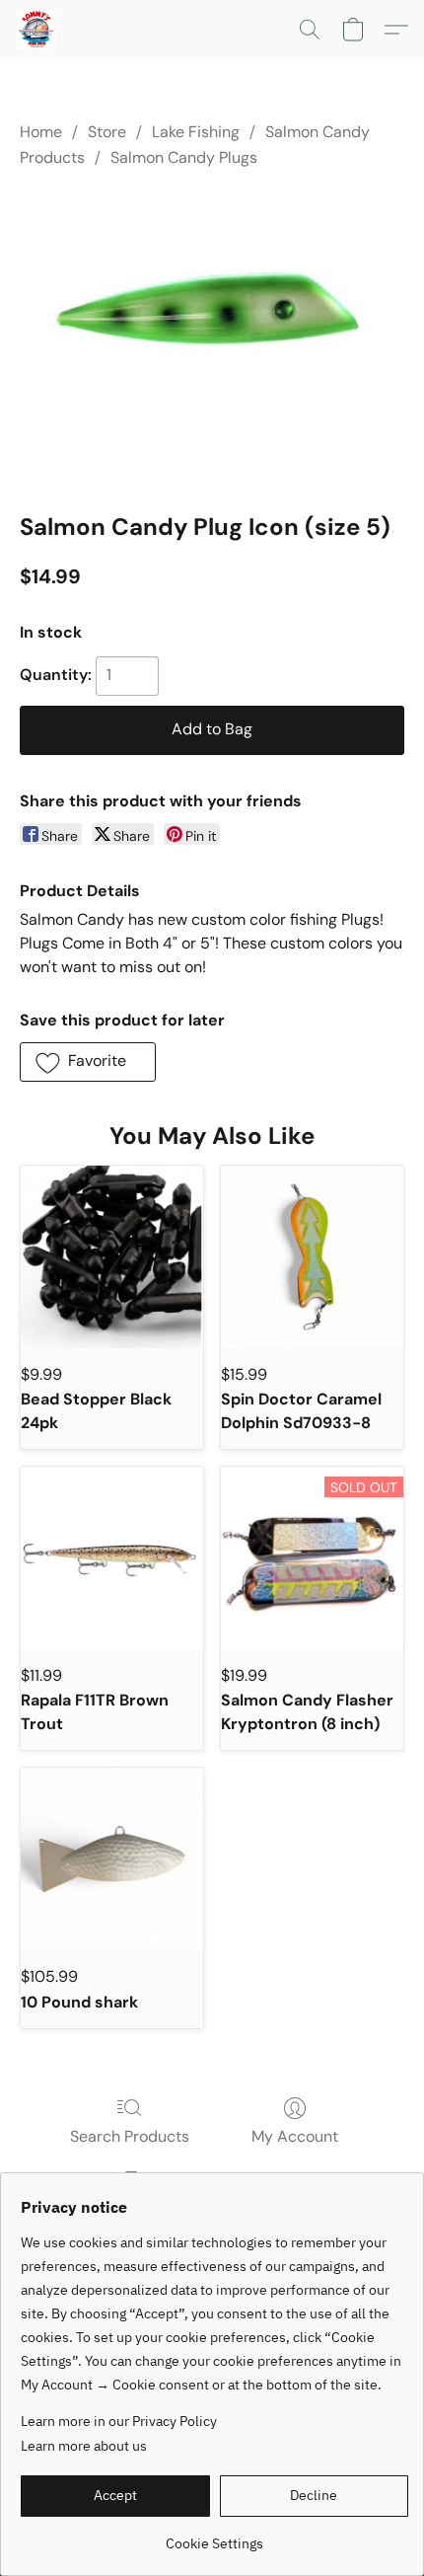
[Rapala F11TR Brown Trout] (112, 1558)
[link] (214, 2536)
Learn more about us (84, 2446)
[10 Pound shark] (112, 1859)
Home (41, 132)
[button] (37, 30)
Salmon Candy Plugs (184, 157)
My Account (295, 2136)
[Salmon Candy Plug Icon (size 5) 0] (212, 336)
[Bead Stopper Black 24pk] (112, 1257)
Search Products (130, 2136)
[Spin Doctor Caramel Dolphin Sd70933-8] (312, 1257)
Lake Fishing (196, 132)
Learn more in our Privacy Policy (119, 2421)
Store (107, 132)
